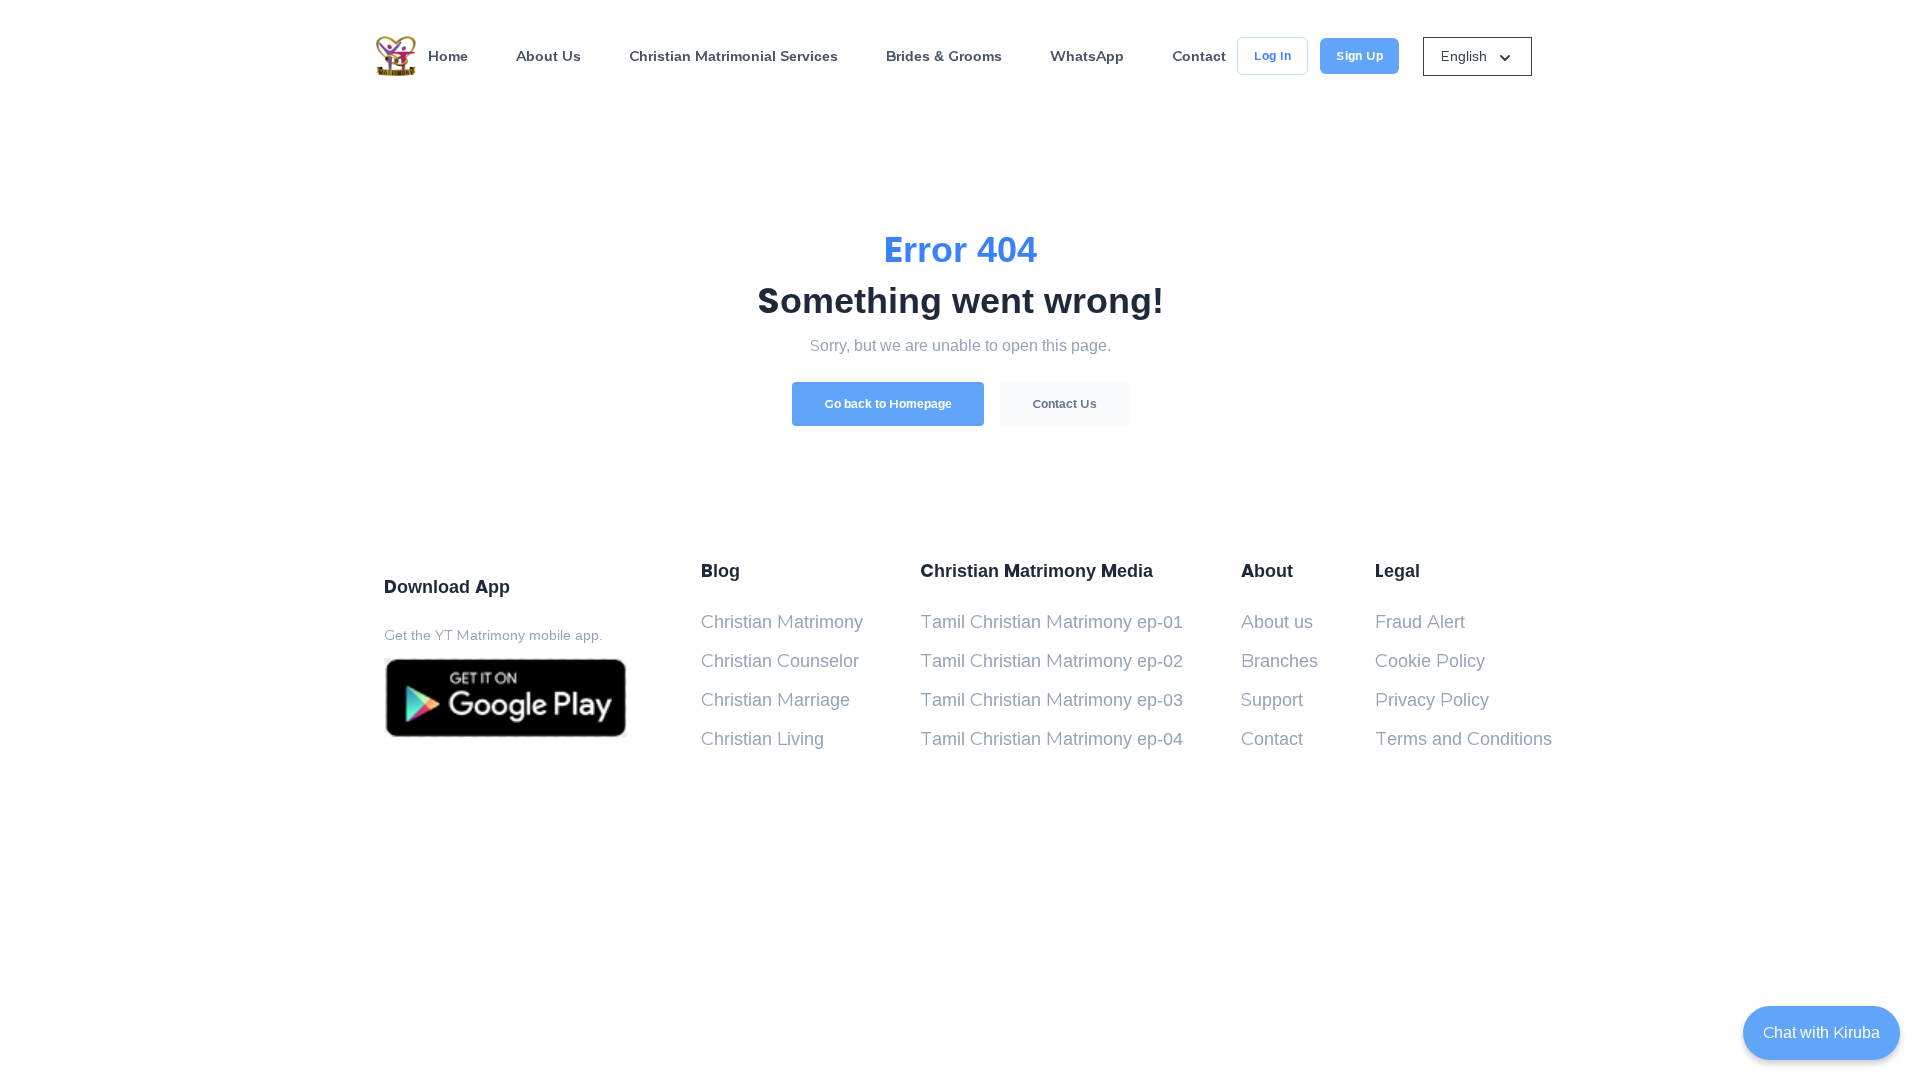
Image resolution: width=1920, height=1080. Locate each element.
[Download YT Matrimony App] (505, 698)
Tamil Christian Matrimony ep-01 (1051, 622)
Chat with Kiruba (1821, 1032)
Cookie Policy (1430, 661)
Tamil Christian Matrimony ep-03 (1051, 700)
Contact (1199, 56)
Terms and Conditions (1463, 739)
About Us (548, 56)
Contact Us (1064, 404)
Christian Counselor (780, 661)
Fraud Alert (1420, 622)
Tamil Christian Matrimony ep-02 (1051, 661)
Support (1272, 700)
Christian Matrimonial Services (733, 56)
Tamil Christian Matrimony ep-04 (1051, 739)
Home (448, 56)
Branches (1279, 661)
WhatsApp (1087, 56)
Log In (1272, 56)
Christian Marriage (775, 700)
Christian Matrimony (782, 622)
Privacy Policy (1432, 700)
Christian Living (762, 739)
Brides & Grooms (944, 56)
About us (1277, 622)
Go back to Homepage (888, 404)
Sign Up (1359, 56)
